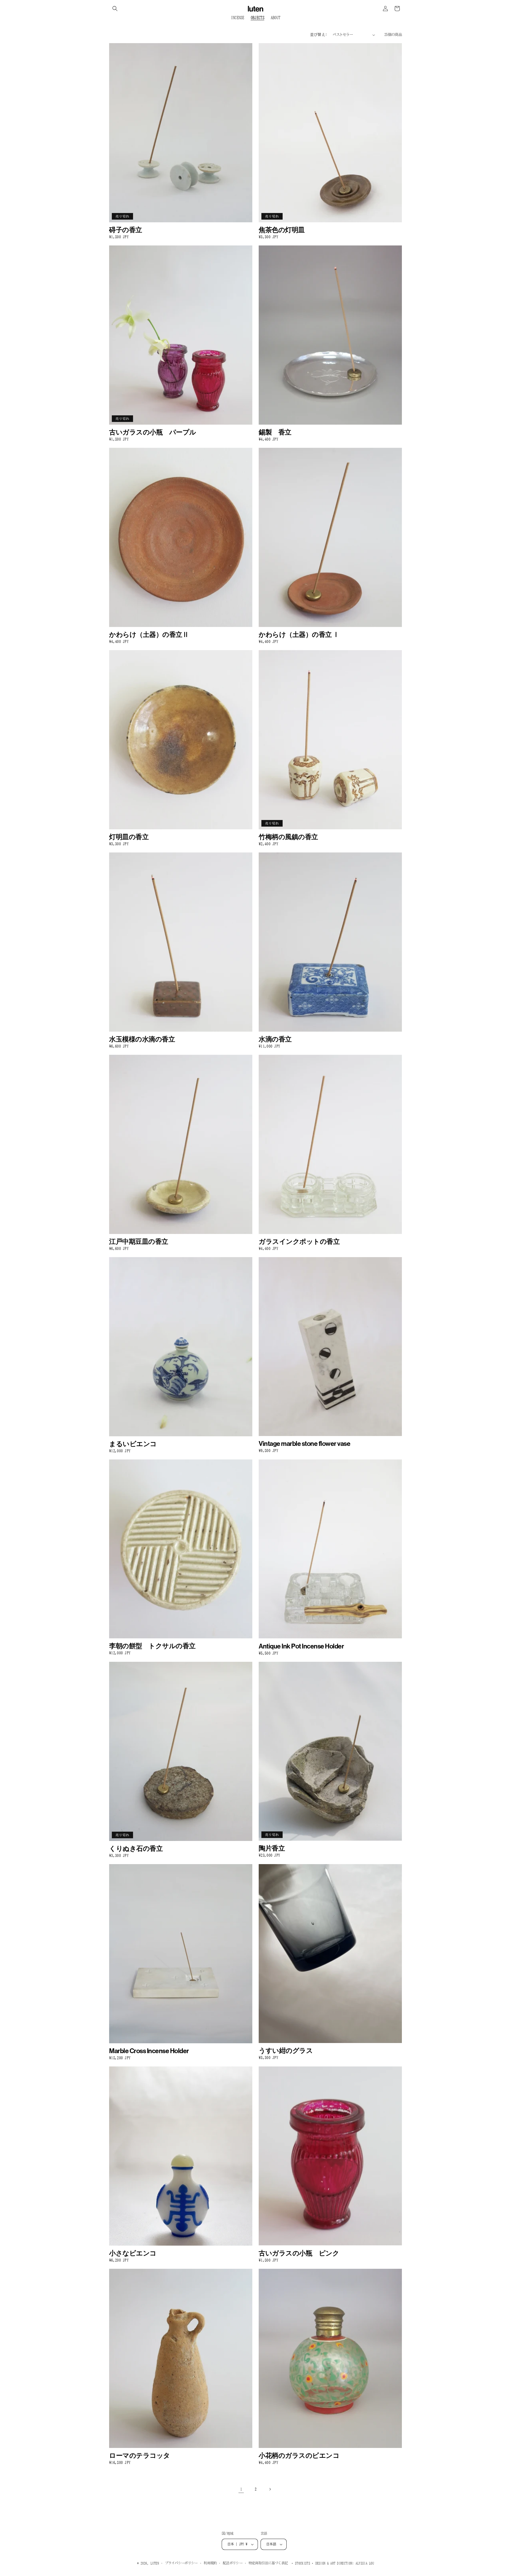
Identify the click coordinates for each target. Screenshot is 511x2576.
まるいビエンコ (133, 1444)
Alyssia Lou (365, 2563)
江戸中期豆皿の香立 (139, 1242)
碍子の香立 (126, 230)
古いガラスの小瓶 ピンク (299, 2253)
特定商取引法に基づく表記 (268, 2563)
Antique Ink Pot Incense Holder (301, 1646)
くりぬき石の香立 (136, 1849)
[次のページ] (270, 2489)
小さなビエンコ (133, 2253)
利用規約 (210, 2563)
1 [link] (241, 2489)
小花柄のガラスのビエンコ (299, 2456)
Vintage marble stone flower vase (304, 1444)
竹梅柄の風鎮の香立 (288, 837)
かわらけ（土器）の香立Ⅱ (149, 635)
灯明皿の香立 (129, 837)
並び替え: (319, 35)
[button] (115, 9)
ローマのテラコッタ (140, 2456)
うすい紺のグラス (286, 2051)
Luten (155, 2563)
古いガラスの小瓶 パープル (153, 432)
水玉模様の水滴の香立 (142, 1039)
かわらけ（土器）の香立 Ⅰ (299, 635)
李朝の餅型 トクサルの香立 (152, 1646)
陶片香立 (272, 1849)
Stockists (302, 2563)
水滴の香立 (275, 1039)
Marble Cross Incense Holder (149, 2051)
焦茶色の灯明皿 (282, 230)
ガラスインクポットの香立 (299, 1242)
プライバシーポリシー (181, 2563)
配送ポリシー (233, 2563)
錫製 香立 (275, 432)
